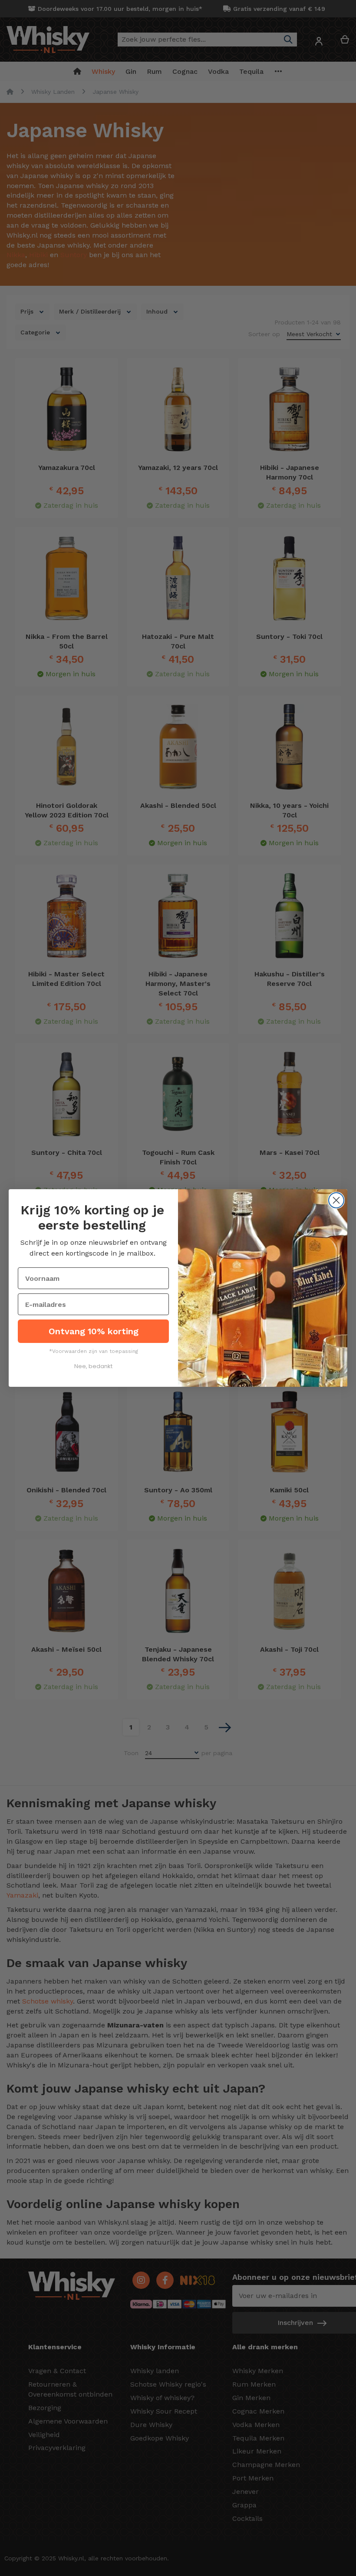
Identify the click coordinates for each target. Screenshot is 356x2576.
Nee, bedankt (93, 1366)
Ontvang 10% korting (94, 1331)
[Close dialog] (336, 1200)
